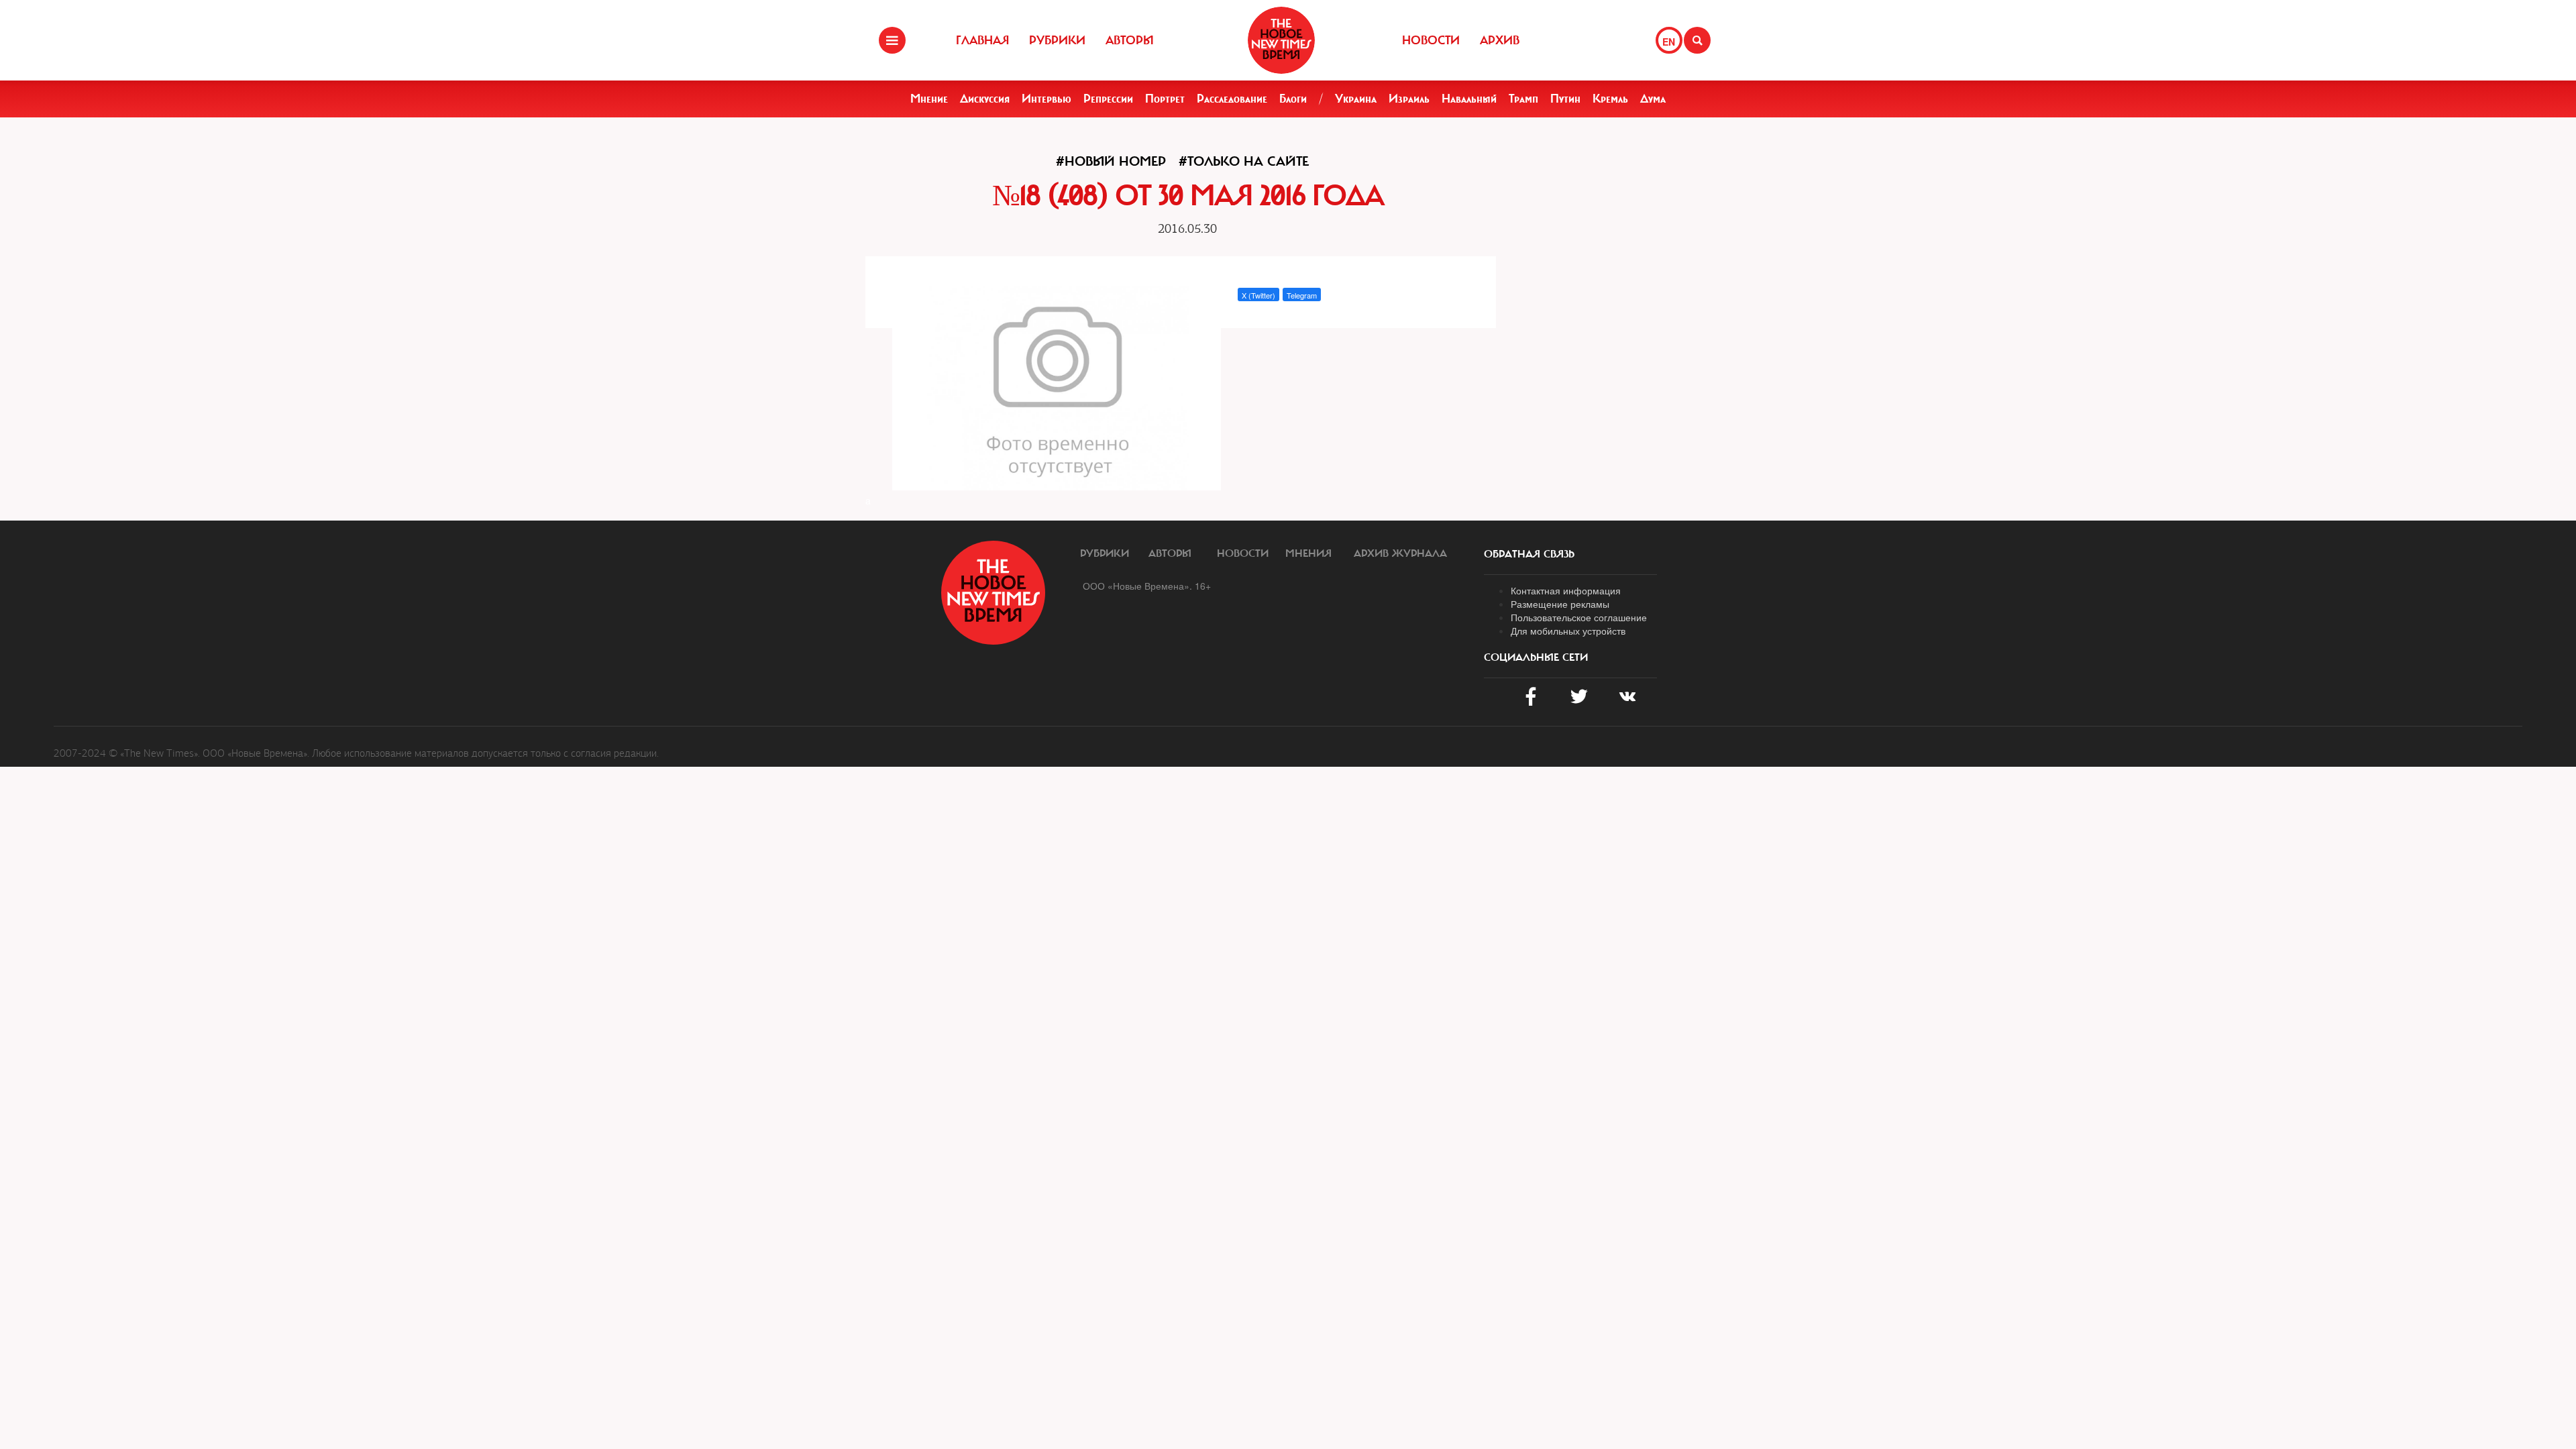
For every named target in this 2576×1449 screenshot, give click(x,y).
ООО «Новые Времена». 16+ (1147, 586)
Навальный (1469, 99)
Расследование (1232, 99)
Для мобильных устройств (1568, 631)
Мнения (1308, 553)
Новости (1431, 40)
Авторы (1130, 40)
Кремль (1610, 99)
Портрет (1165, 99)
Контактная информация (1566, 590)
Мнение (929, 99)
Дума (1653, 99)
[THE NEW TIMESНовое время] (1281, 40)
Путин (1565, 99)
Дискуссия (985, 99)
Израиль (1409, 99)
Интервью (1046, 99)
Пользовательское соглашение (1579, 617)
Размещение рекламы (1560, 604)
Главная (982, 40)
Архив (1500, 40)
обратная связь (1529, 554)
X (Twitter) (1258, 295)
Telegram (1302, 295)
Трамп (1523, 99)
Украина (1356, 99)
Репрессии (1108, 99)
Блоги (1293, 99)
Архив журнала (1400, 553)
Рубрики (1057, 40)
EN (1669, 42)
